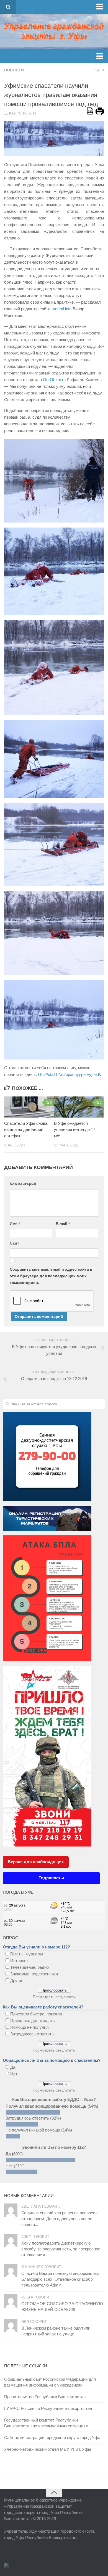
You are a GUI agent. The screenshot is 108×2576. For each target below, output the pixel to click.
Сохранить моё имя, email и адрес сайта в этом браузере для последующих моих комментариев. (51, 1276)
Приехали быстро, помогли (36, 2014)
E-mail (63, 1224)
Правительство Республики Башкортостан (45, 2397)
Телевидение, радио (29, 1967)
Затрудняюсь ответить (32, 2034)
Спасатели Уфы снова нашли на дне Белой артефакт (26, 1130)
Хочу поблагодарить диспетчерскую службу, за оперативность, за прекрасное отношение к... (61, 2249)
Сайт (14, 1243)
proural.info (61, 309)
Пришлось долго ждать (33, 2021)
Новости (14, 70)
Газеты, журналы (27, 1954)
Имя (15, 1224)
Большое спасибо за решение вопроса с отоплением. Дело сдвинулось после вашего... (60, 2219)
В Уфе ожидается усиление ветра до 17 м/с (75, 1130)
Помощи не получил (29, 2027)
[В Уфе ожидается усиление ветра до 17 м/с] (79, 1107)
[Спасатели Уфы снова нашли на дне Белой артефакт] (29, 1107)
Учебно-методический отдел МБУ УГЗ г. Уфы (48, 2449)
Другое (17, 1981)
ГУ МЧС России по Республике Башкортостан (48, 2408)
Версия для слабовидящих (36, 1862)
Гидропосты (51, 1878)
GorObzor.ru (54, 380)
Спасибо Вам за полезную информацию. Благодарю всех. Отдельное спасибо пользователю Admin (60, 2279)
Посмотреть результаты (54, 1997)
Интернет (19, 1961)
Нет (14, 2074)
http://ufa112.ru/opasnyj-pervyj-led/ (69, 1074)
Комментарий (23, 1184)
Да (13, 2067)
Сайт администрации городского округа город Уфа (52, 2438)
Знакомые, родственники (34, 1974)
